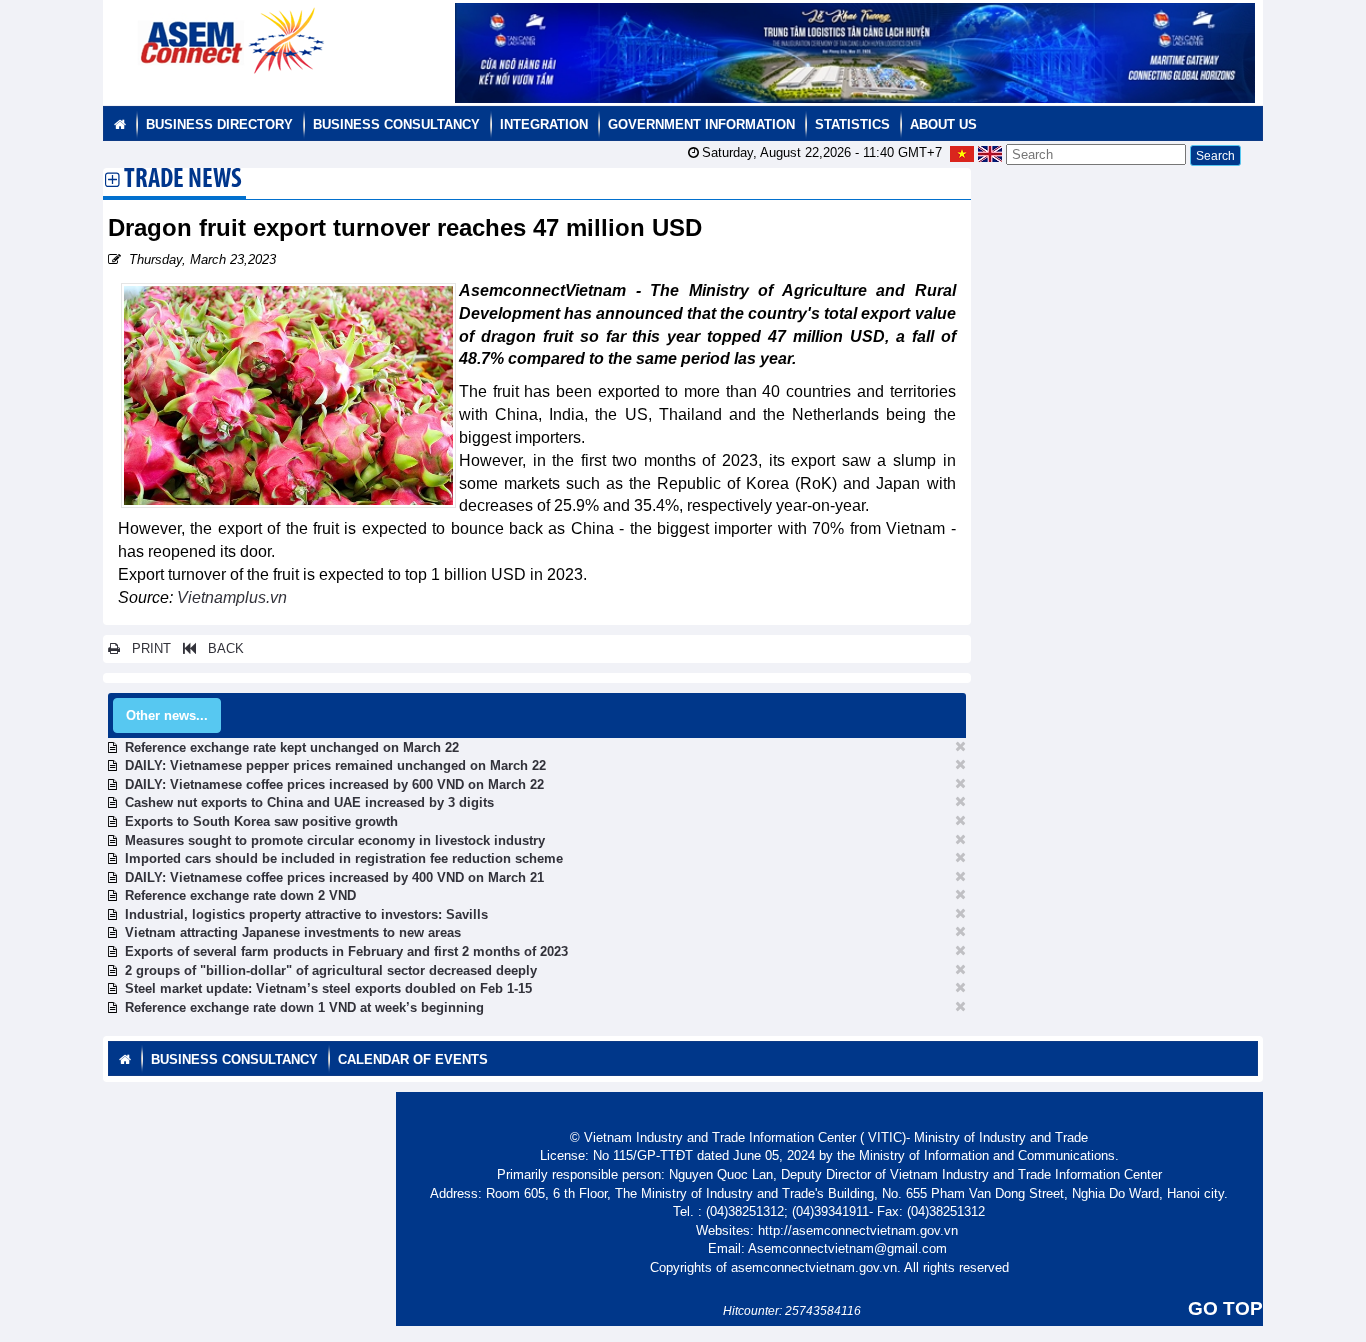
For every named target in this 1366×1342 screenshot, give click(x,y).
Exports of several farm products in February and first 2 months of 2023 (346, 951)
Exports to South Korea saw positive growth (261, 821)
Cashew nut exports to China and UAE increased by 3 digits (309, 802)
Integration (544, 124)
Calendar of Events (413, 1059)
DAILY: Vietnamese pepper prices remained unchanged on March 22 (335, 765)
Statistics (852, 124)
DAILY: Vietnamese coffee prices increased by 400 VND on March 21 (334, 877)
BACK (220, 648)
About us (943, 124)
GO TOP (1225, 1308)
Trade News (183, 181)
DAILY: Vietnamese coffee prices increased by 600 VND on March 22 (334, 784)
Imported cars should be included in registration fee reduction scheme (344, 858)
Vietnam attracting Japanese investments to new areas (293, 932)
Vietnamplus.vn (232, 597)
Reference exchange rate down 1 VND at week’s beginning (304, 1007)
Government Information (701, 124)
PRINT (145, 648)
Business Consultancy (396, 124)
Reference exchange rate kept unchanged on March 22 (292, 747)
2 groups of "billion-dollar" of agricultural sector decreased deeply (331, 970)
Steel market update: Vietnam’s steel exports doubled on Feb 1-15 (328, 988)
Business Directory (219, 124)
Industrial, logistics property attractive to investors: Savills (306, 914)
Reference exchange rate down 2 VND (240, 895)
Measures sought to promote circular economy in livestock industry (335, 840)
